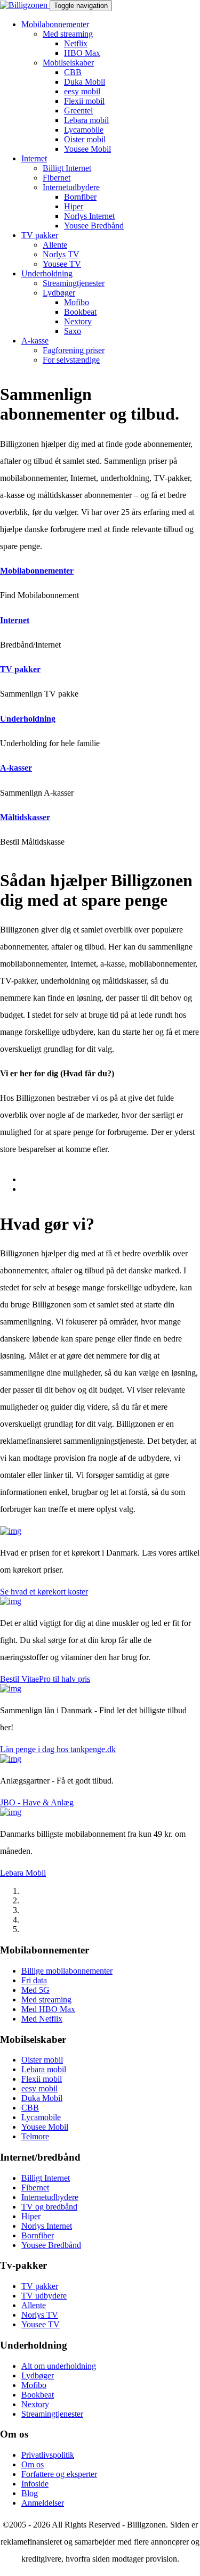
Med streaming (68, 34)
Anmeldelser (43, 2503)
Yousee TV (62, 264)
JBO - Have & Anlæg (37, 1802)
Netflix (76, 43)
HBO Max (82, 53)
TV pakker (40, 235)
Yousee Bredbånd (94, 226)
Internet (34, 158)
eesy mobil (82, 91)
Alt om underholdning (59, 2366)
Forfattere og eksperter (59, 2474)
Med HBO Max (48, 2009)
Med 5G (35, 1990)
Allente (55, 245)
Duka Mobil (85, 82)
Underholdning (47, 273)
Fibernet (57, 178)
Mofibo (77, 302)
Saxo (73, 331)
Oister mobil (85, 139)
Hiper (74, 206)
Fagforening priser (74, 350)
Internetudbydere (71, 187)
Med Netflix (42, 2019)
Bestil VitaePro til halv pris (45, 1679)
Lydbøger (59, 293)
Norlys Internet (89, 216)
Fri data (34, 1980)
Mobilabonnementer (55, 24)
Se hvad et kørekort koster (44, 1592)
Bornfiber (80, 197)
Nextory (78, 321)
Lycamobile (84, 130)
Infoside (35, 2484)
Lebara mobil (86, 120)
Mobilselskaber (68, 63)
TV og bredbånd (49, 2207)
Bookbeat (80, 312)
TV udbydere (44, 2296)
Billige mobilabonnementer (67, 1971)
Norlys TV (61, 254)
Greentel (78, 111)
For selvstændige (71, 360)
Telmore (35, 2136)
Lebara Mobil (23, 1873)
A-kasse (35, 341)
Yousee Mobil (87, 149)
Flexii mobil (84, 101)
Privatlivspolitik (48, 2455)
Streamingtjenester (74, 283)
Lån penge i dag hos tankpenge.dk (58, 1749)
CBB (73, 72)
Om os (33, 2464)
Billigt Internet (67, 168)
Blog (30, 2493)
